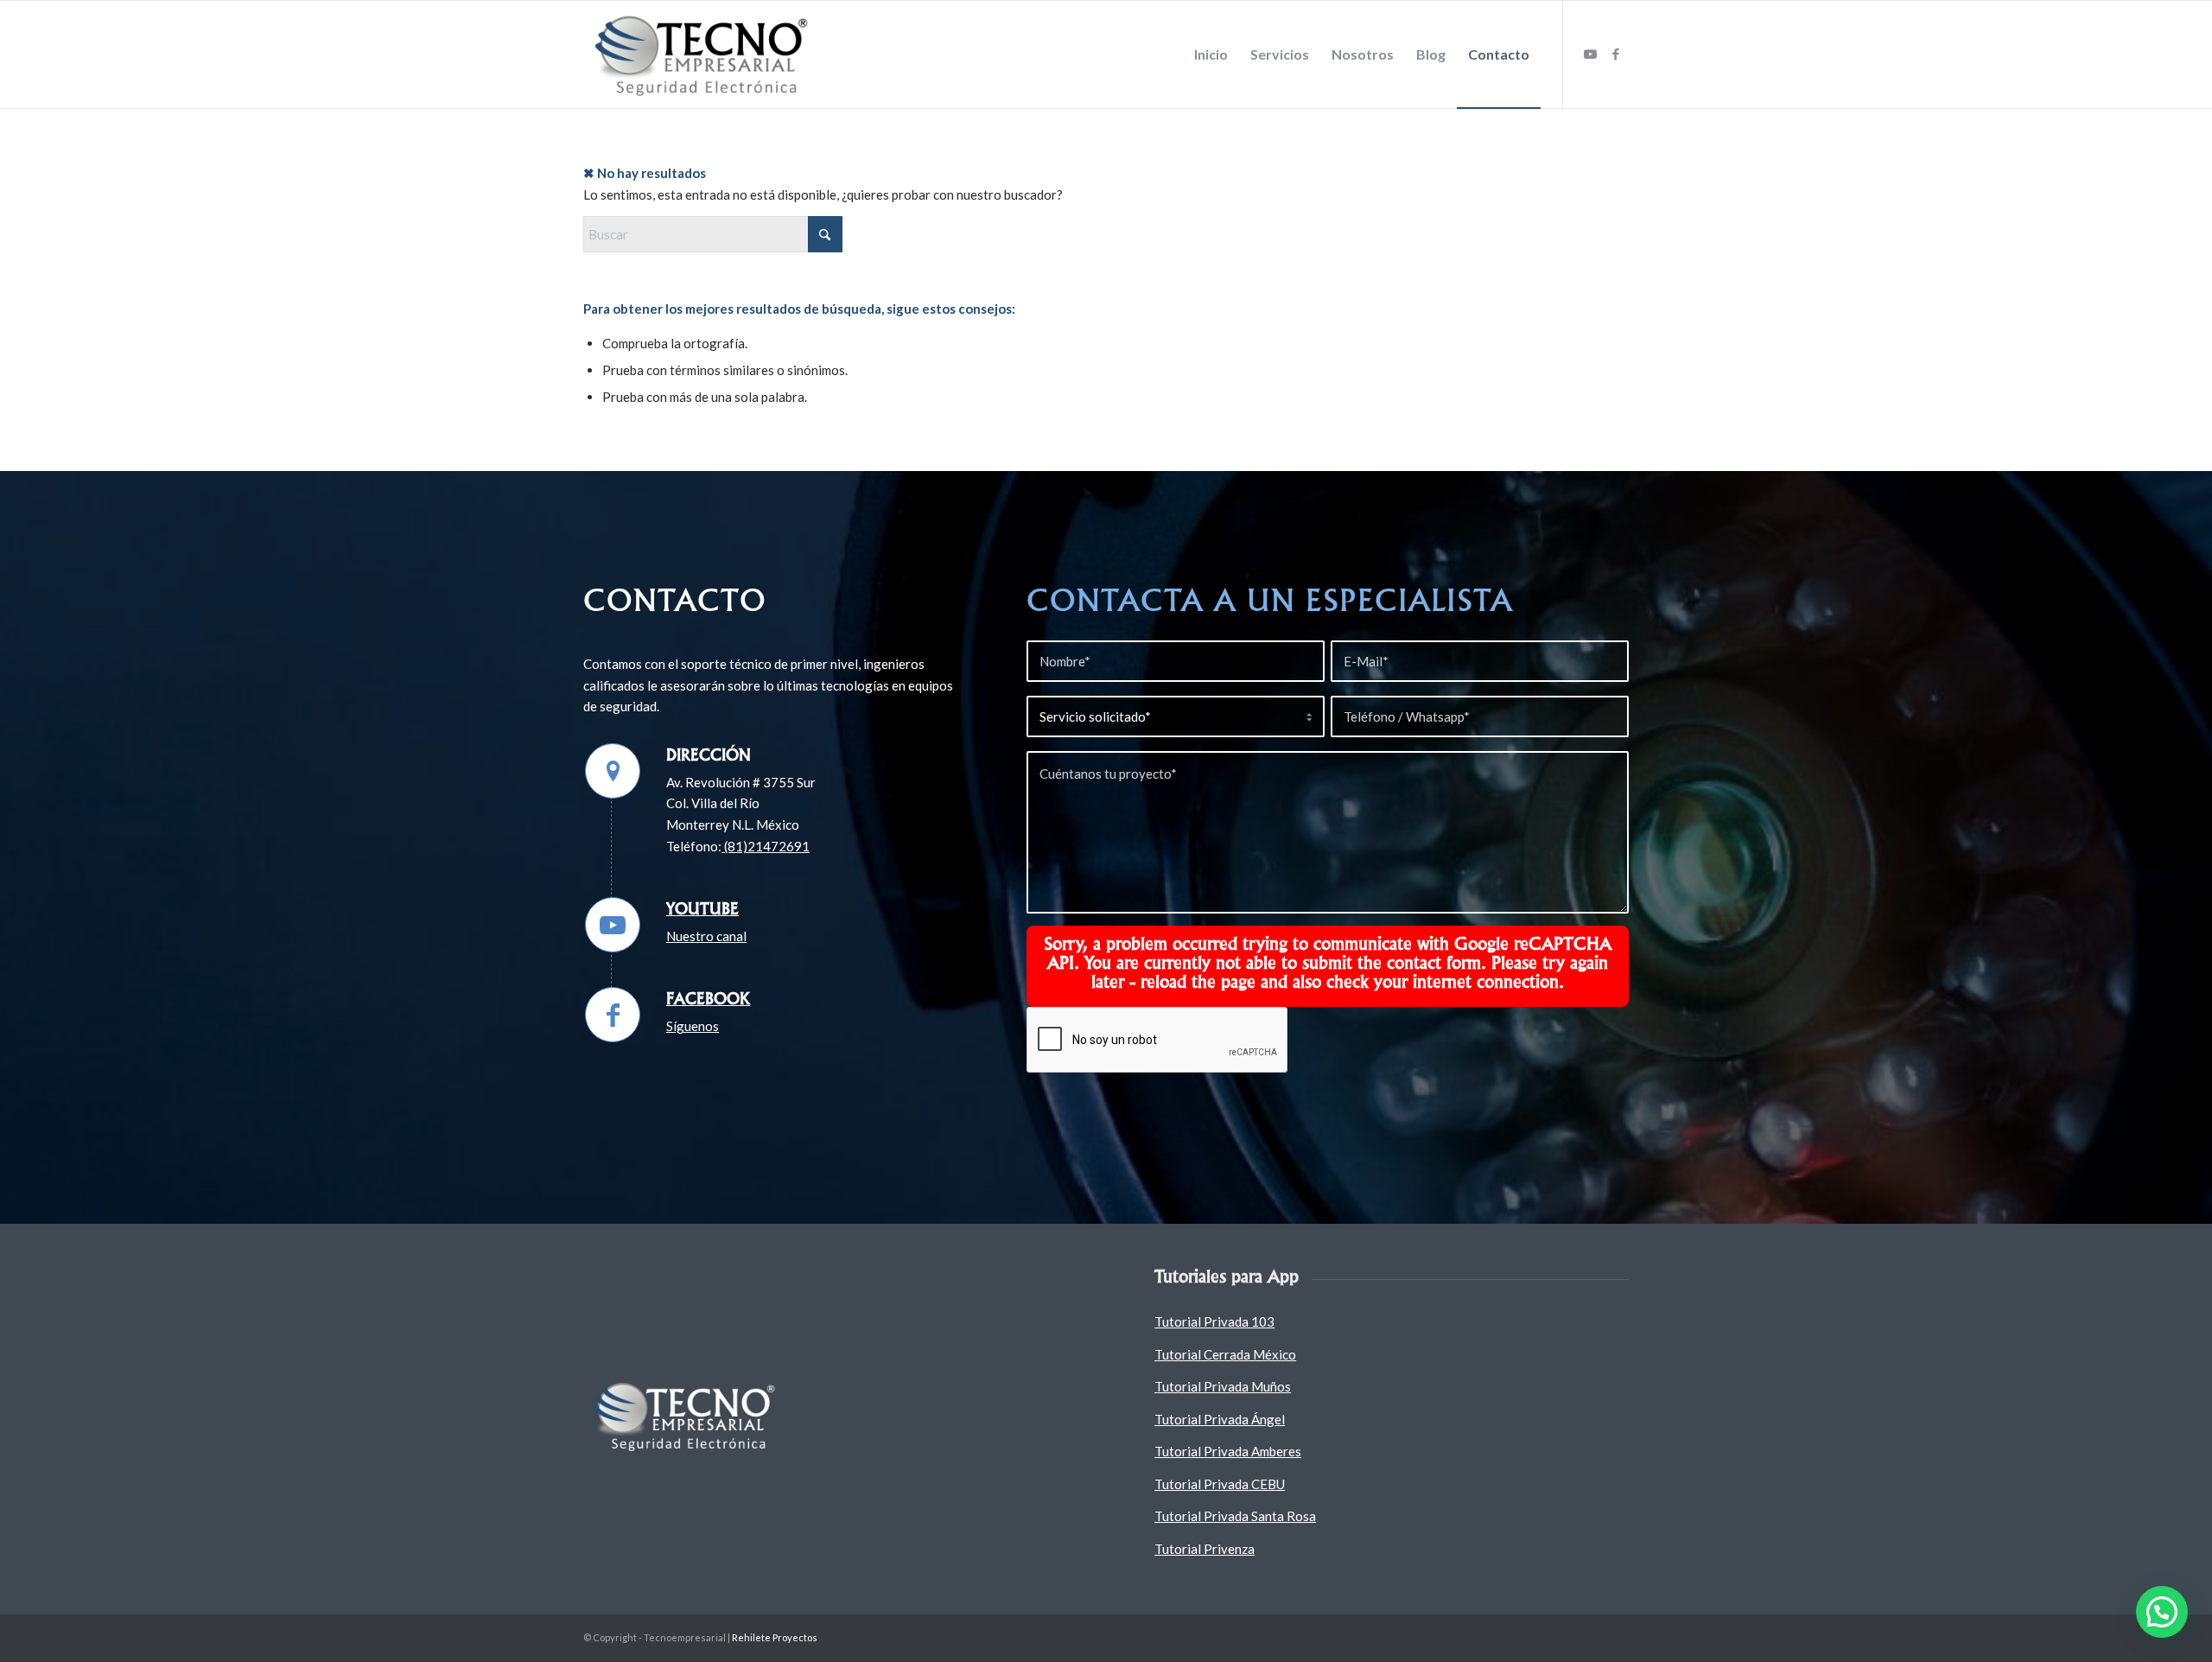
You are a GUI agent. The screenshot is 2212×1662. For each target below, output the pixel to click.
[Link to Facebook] (1616, 54)
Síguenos (693, 1026)
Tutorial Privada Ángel (1220, 1419)
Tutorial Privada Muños (1223, 1386)
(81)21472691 (766, 846)
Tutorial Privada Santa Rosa (1235, 1516)
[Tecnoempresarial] (705, 54)
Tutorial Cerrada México (1225, 1354)
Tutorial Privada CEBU (1220, 1484)
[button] (2162, 1612)
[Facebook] (613, 1015)
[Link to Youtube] (1590, 54)
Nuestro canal (706, 936)
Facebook (708, 998)
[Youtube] (613, 925)
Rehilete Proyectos (775, 1637)
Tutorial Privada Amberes (1228, 1451)
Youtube (702, 908)
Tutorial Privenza (1205, 1549)
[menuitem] (1211, 54)
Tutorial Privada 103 (1214, 1321)
